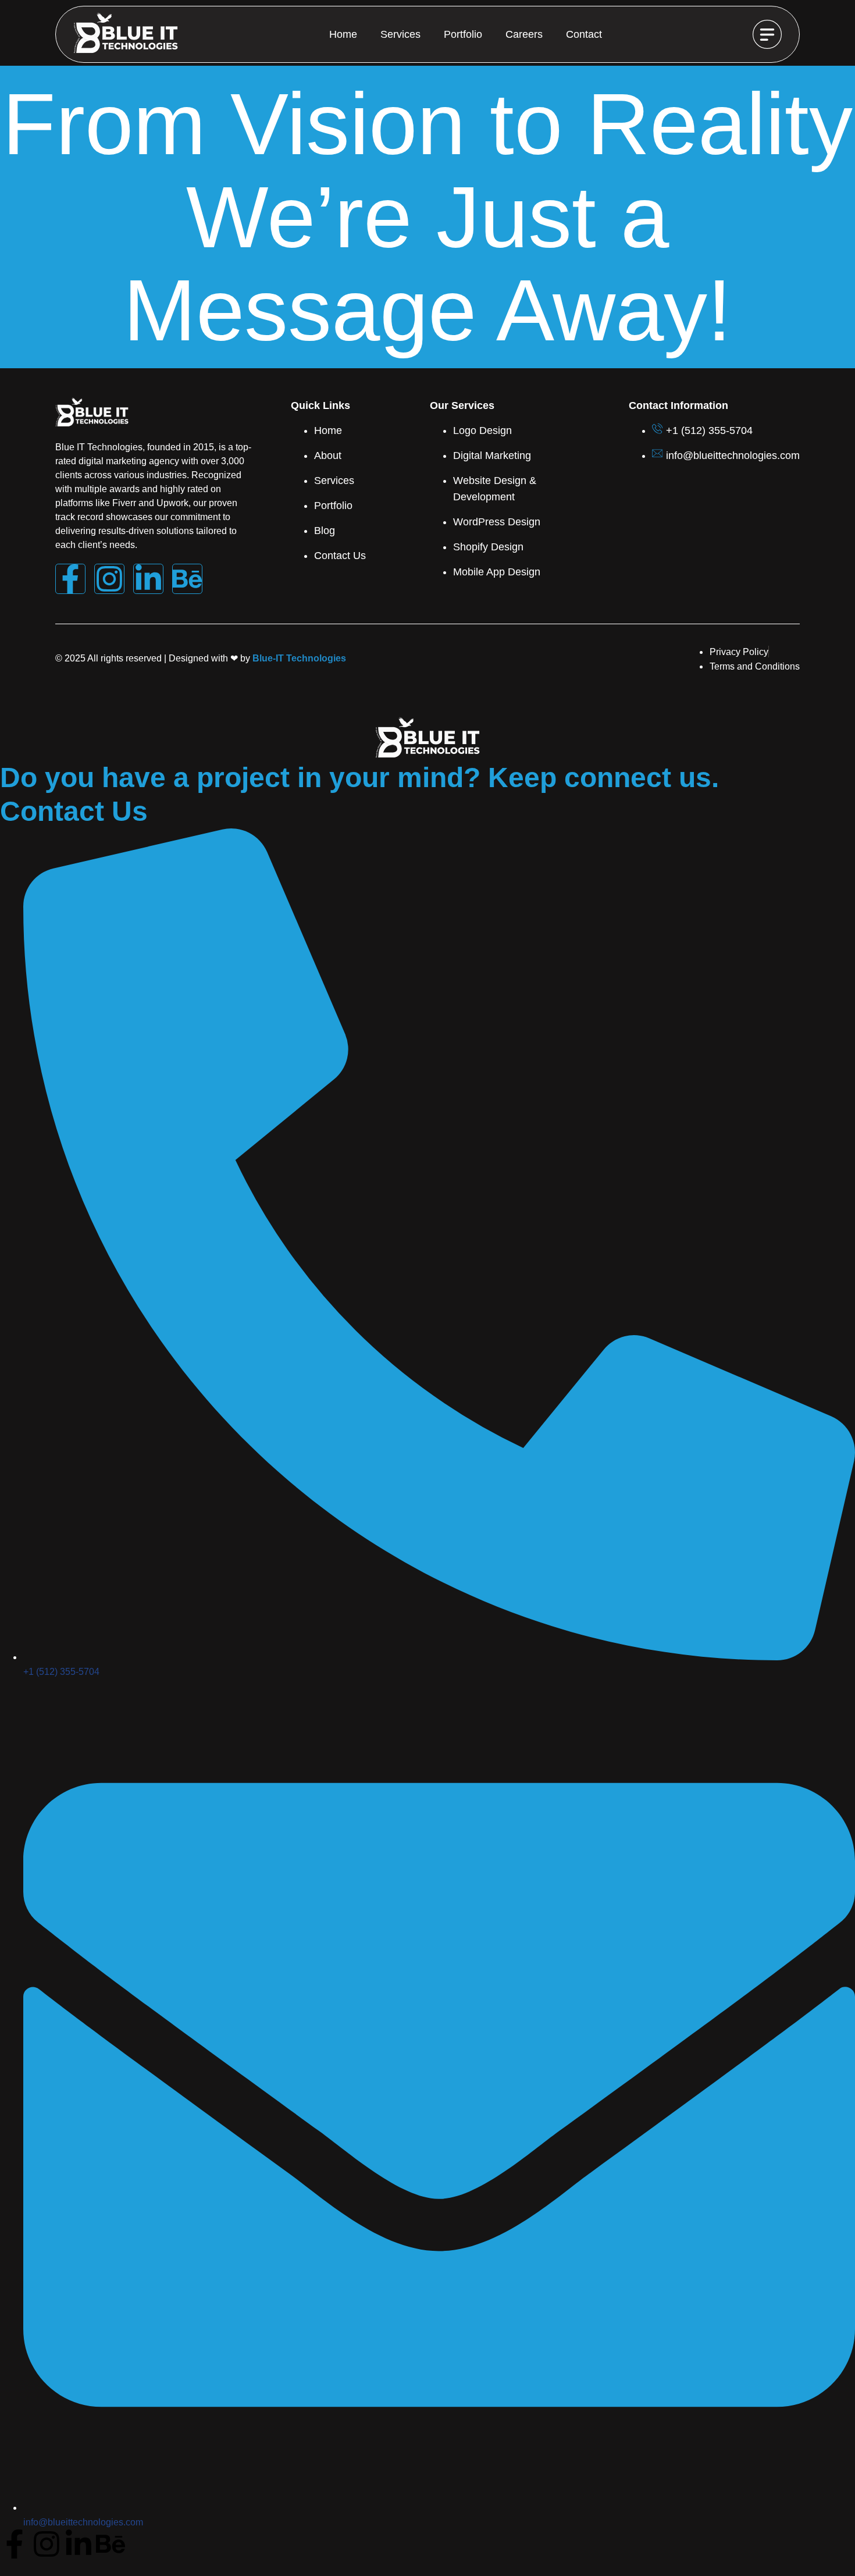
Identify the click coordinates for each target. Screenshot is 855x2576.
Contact (584, 34)
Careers (524, 34)
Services (400, 34)
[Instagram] (109, 579)
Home (343, 34)
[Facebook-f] (70, 579)
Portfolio (463, 34)
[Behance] (187, 579)
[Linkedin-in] (148, 579)
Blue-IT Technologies (299, 658)
